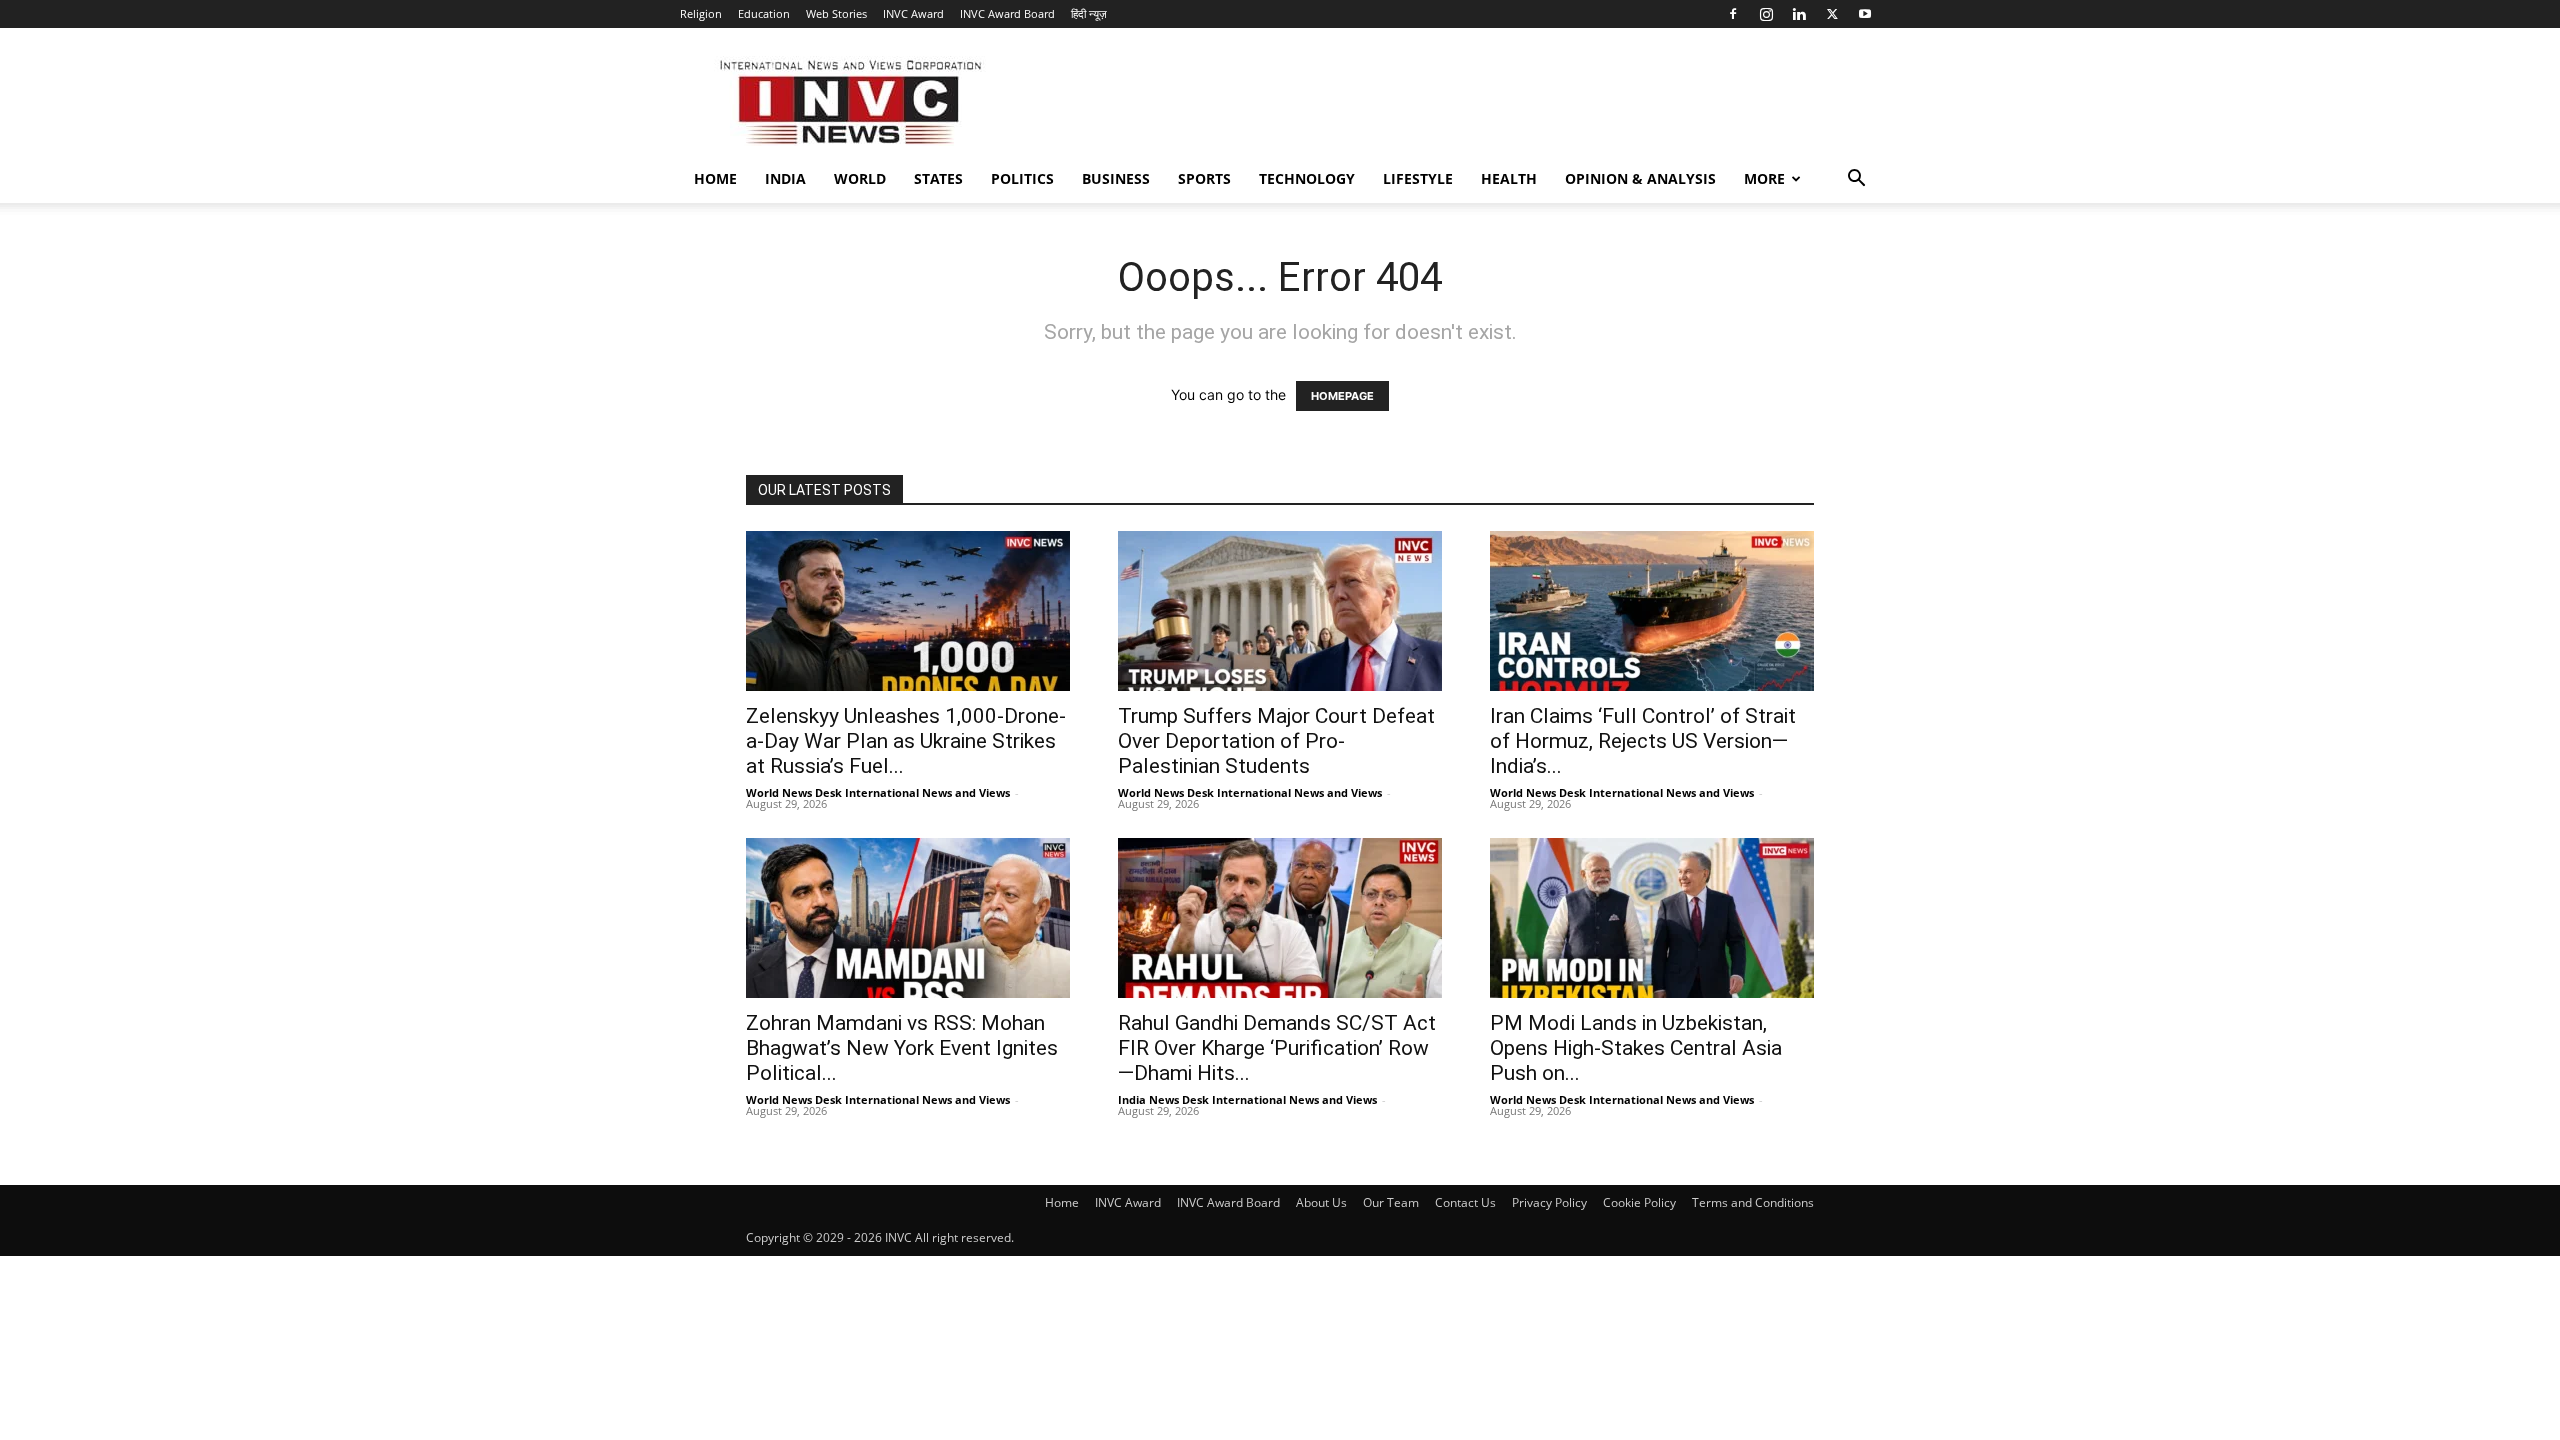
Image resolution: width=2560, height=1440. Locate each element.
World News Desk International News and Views (878, 792)
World (860, 178)
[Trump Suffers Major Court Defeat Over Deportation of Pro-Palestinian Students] (1280, 611)
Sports (1204, 178)
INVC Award (913, 13)
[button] (1856, 180)
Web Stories (836, 13)
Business (1116, 178)
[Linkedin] (1799, 14)
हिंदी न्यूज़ (1089, 13)
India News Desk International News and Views (1247, 1099)
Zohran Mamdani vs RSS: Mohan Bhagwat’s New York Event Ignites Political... (902, 1048)
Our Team (1391, 1202)
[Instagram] (1766, 14)
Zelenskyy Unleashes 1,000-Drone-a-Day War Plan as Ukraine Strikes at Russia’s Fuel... (906, 741)
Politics (1022, 178)
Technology (1307, 178)
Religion (701, 13)
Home (715, 178)
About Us (1321, 1202)
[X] (1832, 14)
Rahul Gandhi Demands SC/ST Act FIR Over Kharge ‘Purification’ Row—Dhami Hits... (1277, 1048)
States (938, 178)
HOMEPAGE (1342, 396)
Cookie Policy (1639, 1202)
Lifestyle (1418, 178)
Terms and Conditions (1753, 1202)
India (785, 178)
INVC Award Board (1007, 13)
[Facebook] (1733, 14)
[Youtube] (1865, 14)
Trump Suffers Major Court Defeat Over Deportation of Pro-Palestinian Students (1276, 741)
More (1764, 178)
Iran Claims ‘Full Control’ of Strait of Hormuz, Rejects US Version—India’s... (1643, 741)
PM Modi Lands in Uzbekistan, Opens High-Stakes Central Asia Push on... (1636, 1048)
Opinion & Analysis (1640, 178)
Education (764, 13)
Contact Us (1465, 1202)
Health (1509, 178)
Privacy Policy (1549, 1202)
